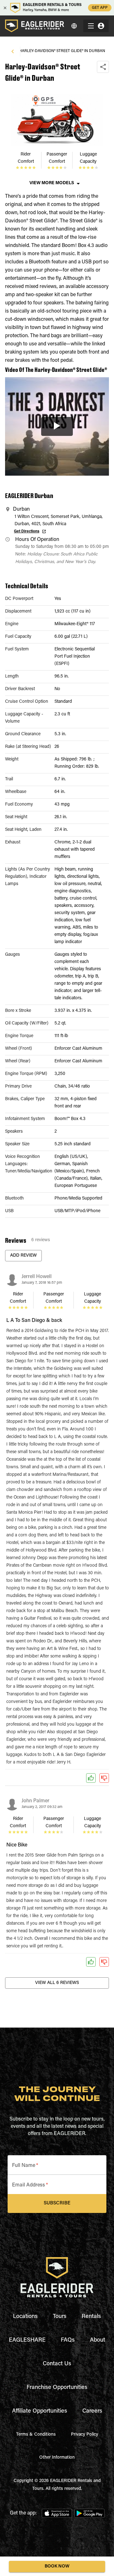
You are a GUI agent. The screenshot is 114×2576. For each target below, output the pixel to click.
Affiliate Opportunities (40, 2411)
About (98, 2340)
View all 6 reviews (57, 1983)
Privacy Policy (85, 2435)
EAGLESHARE (27, 2340)
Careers (92, 2411)
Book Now (57, 2567)
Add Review (23, 1256)
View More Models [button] (52, 183)
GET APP (100, 8)
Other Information (57, 2458)
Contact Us (57, 2364)
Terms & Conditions (36, 2435)
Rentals (91, 2317)
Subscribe (57, 2203)
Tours (60, 2317)
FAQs (68, 2340)
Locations (25, 2317)
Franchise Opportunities (57, 2388)
